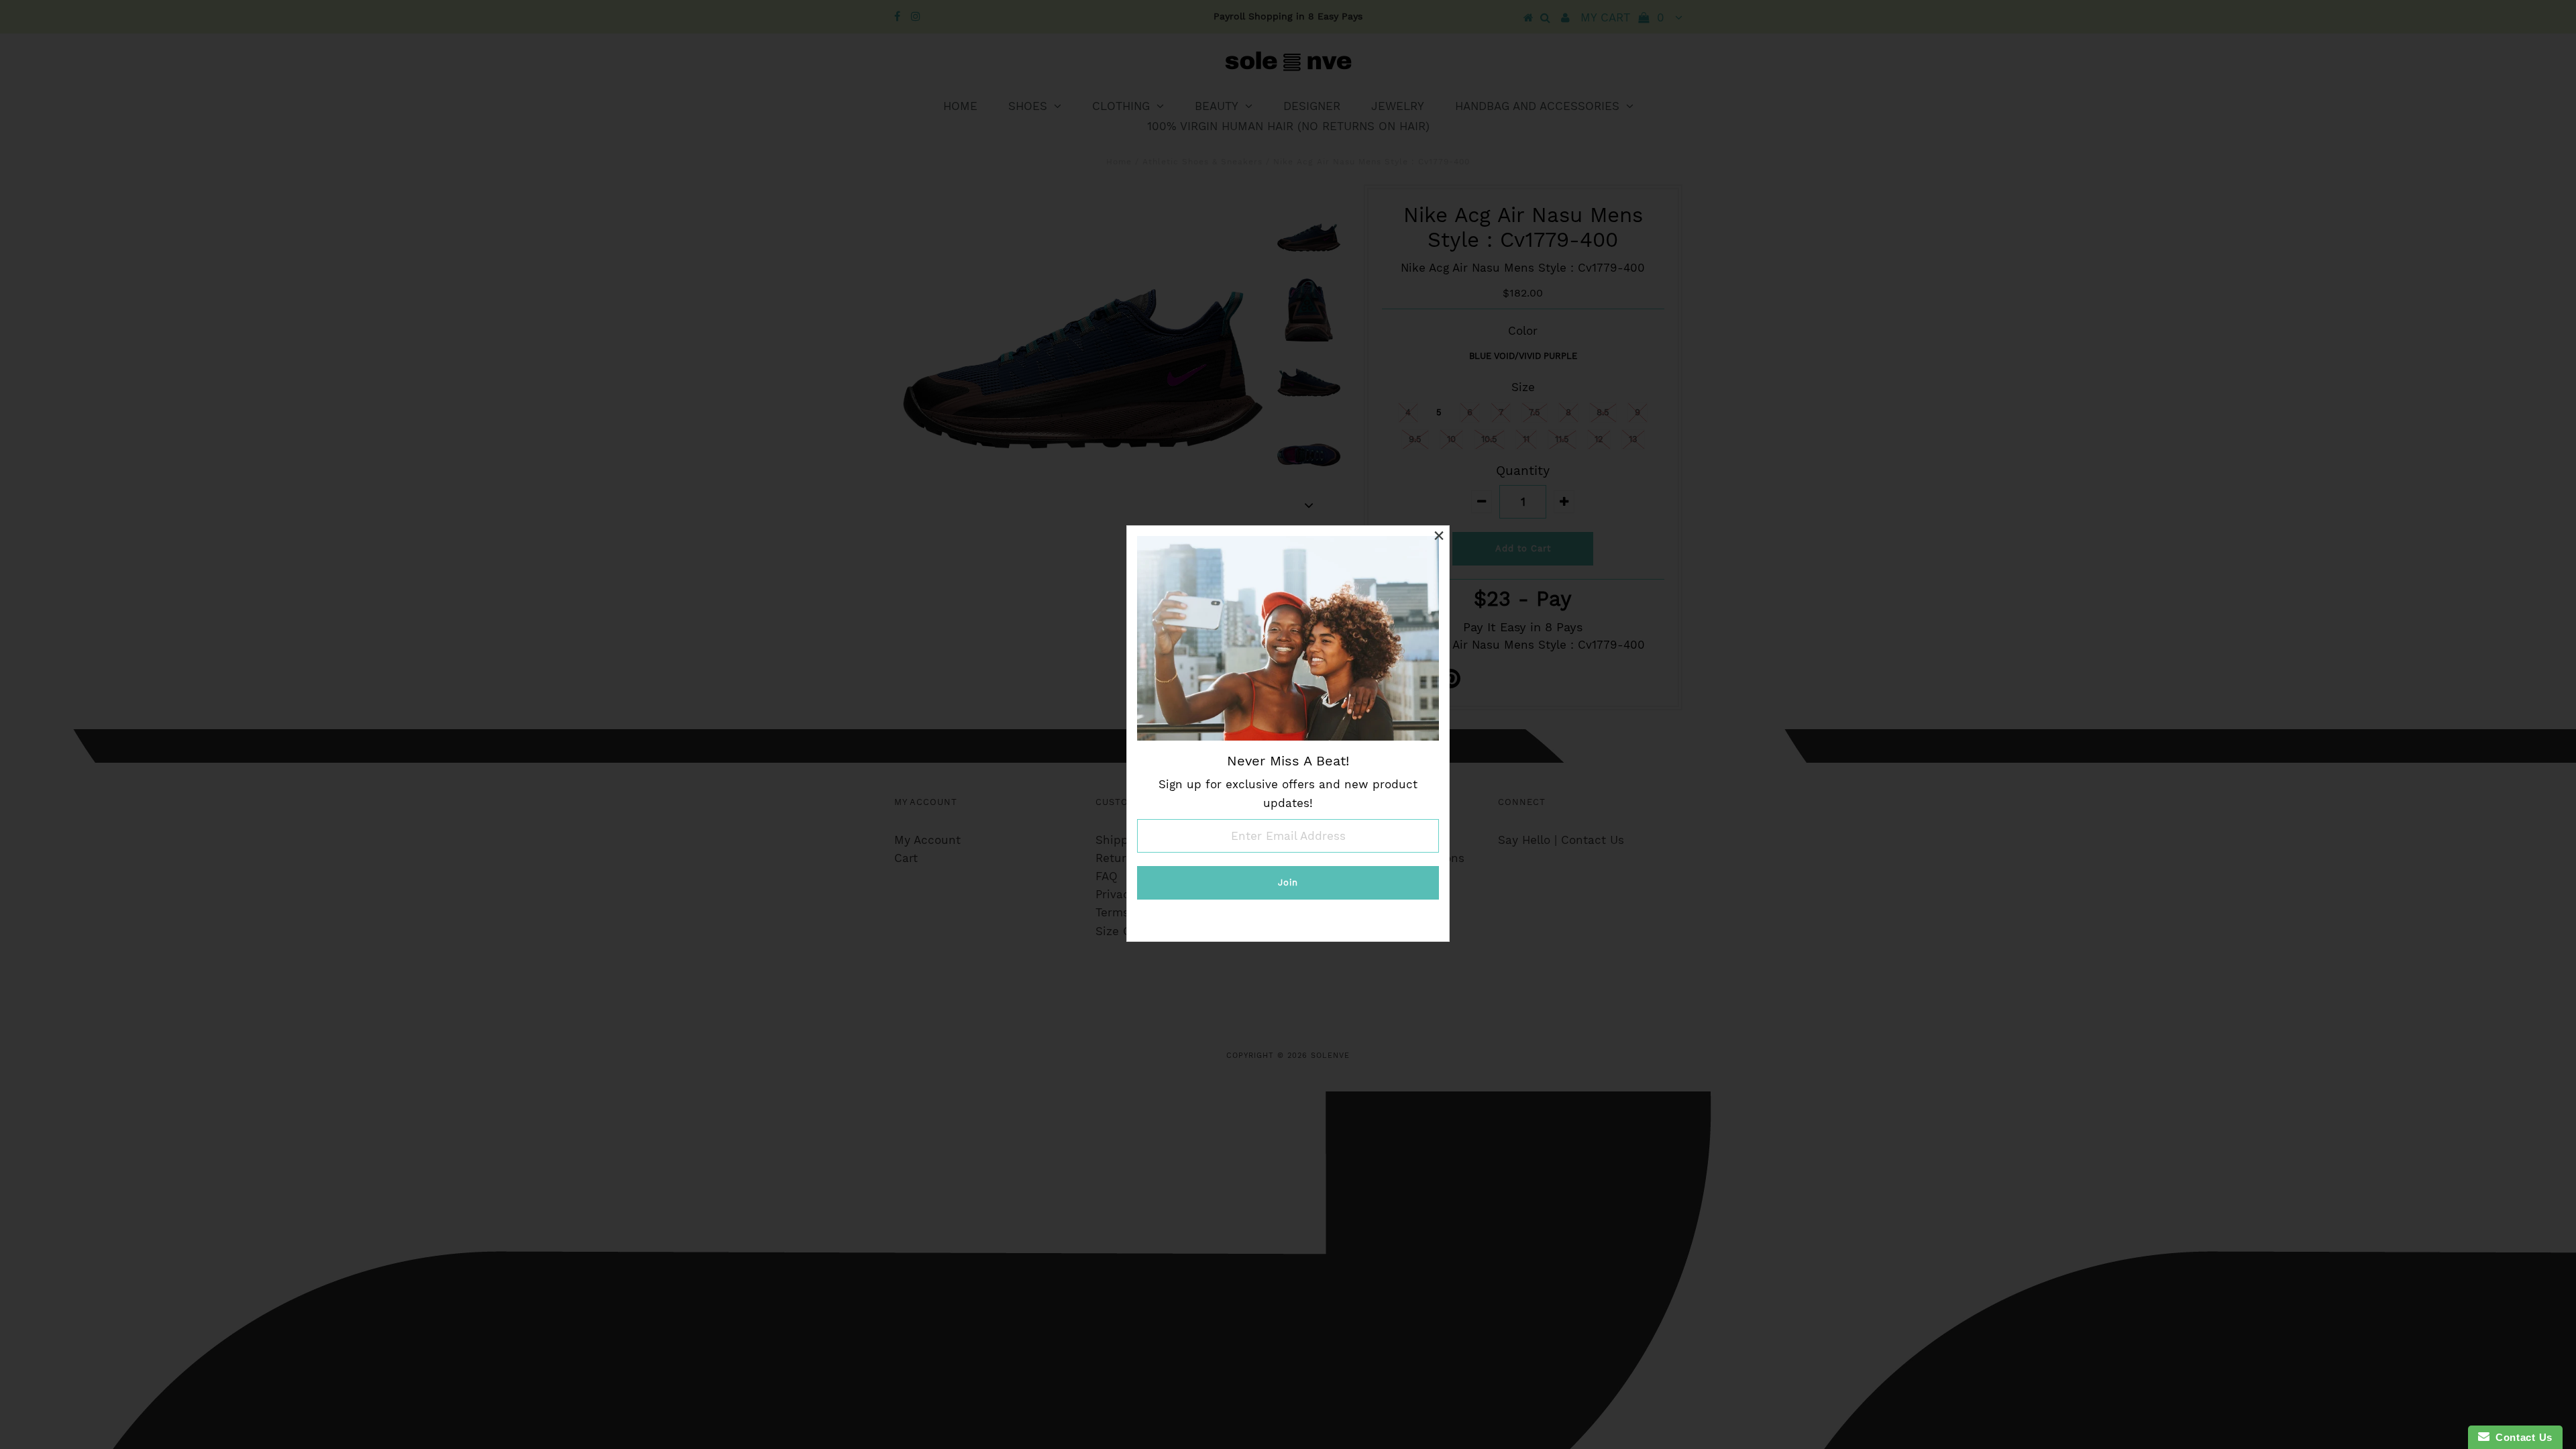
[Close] (1439, 536)
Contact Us (2521, 1437)
